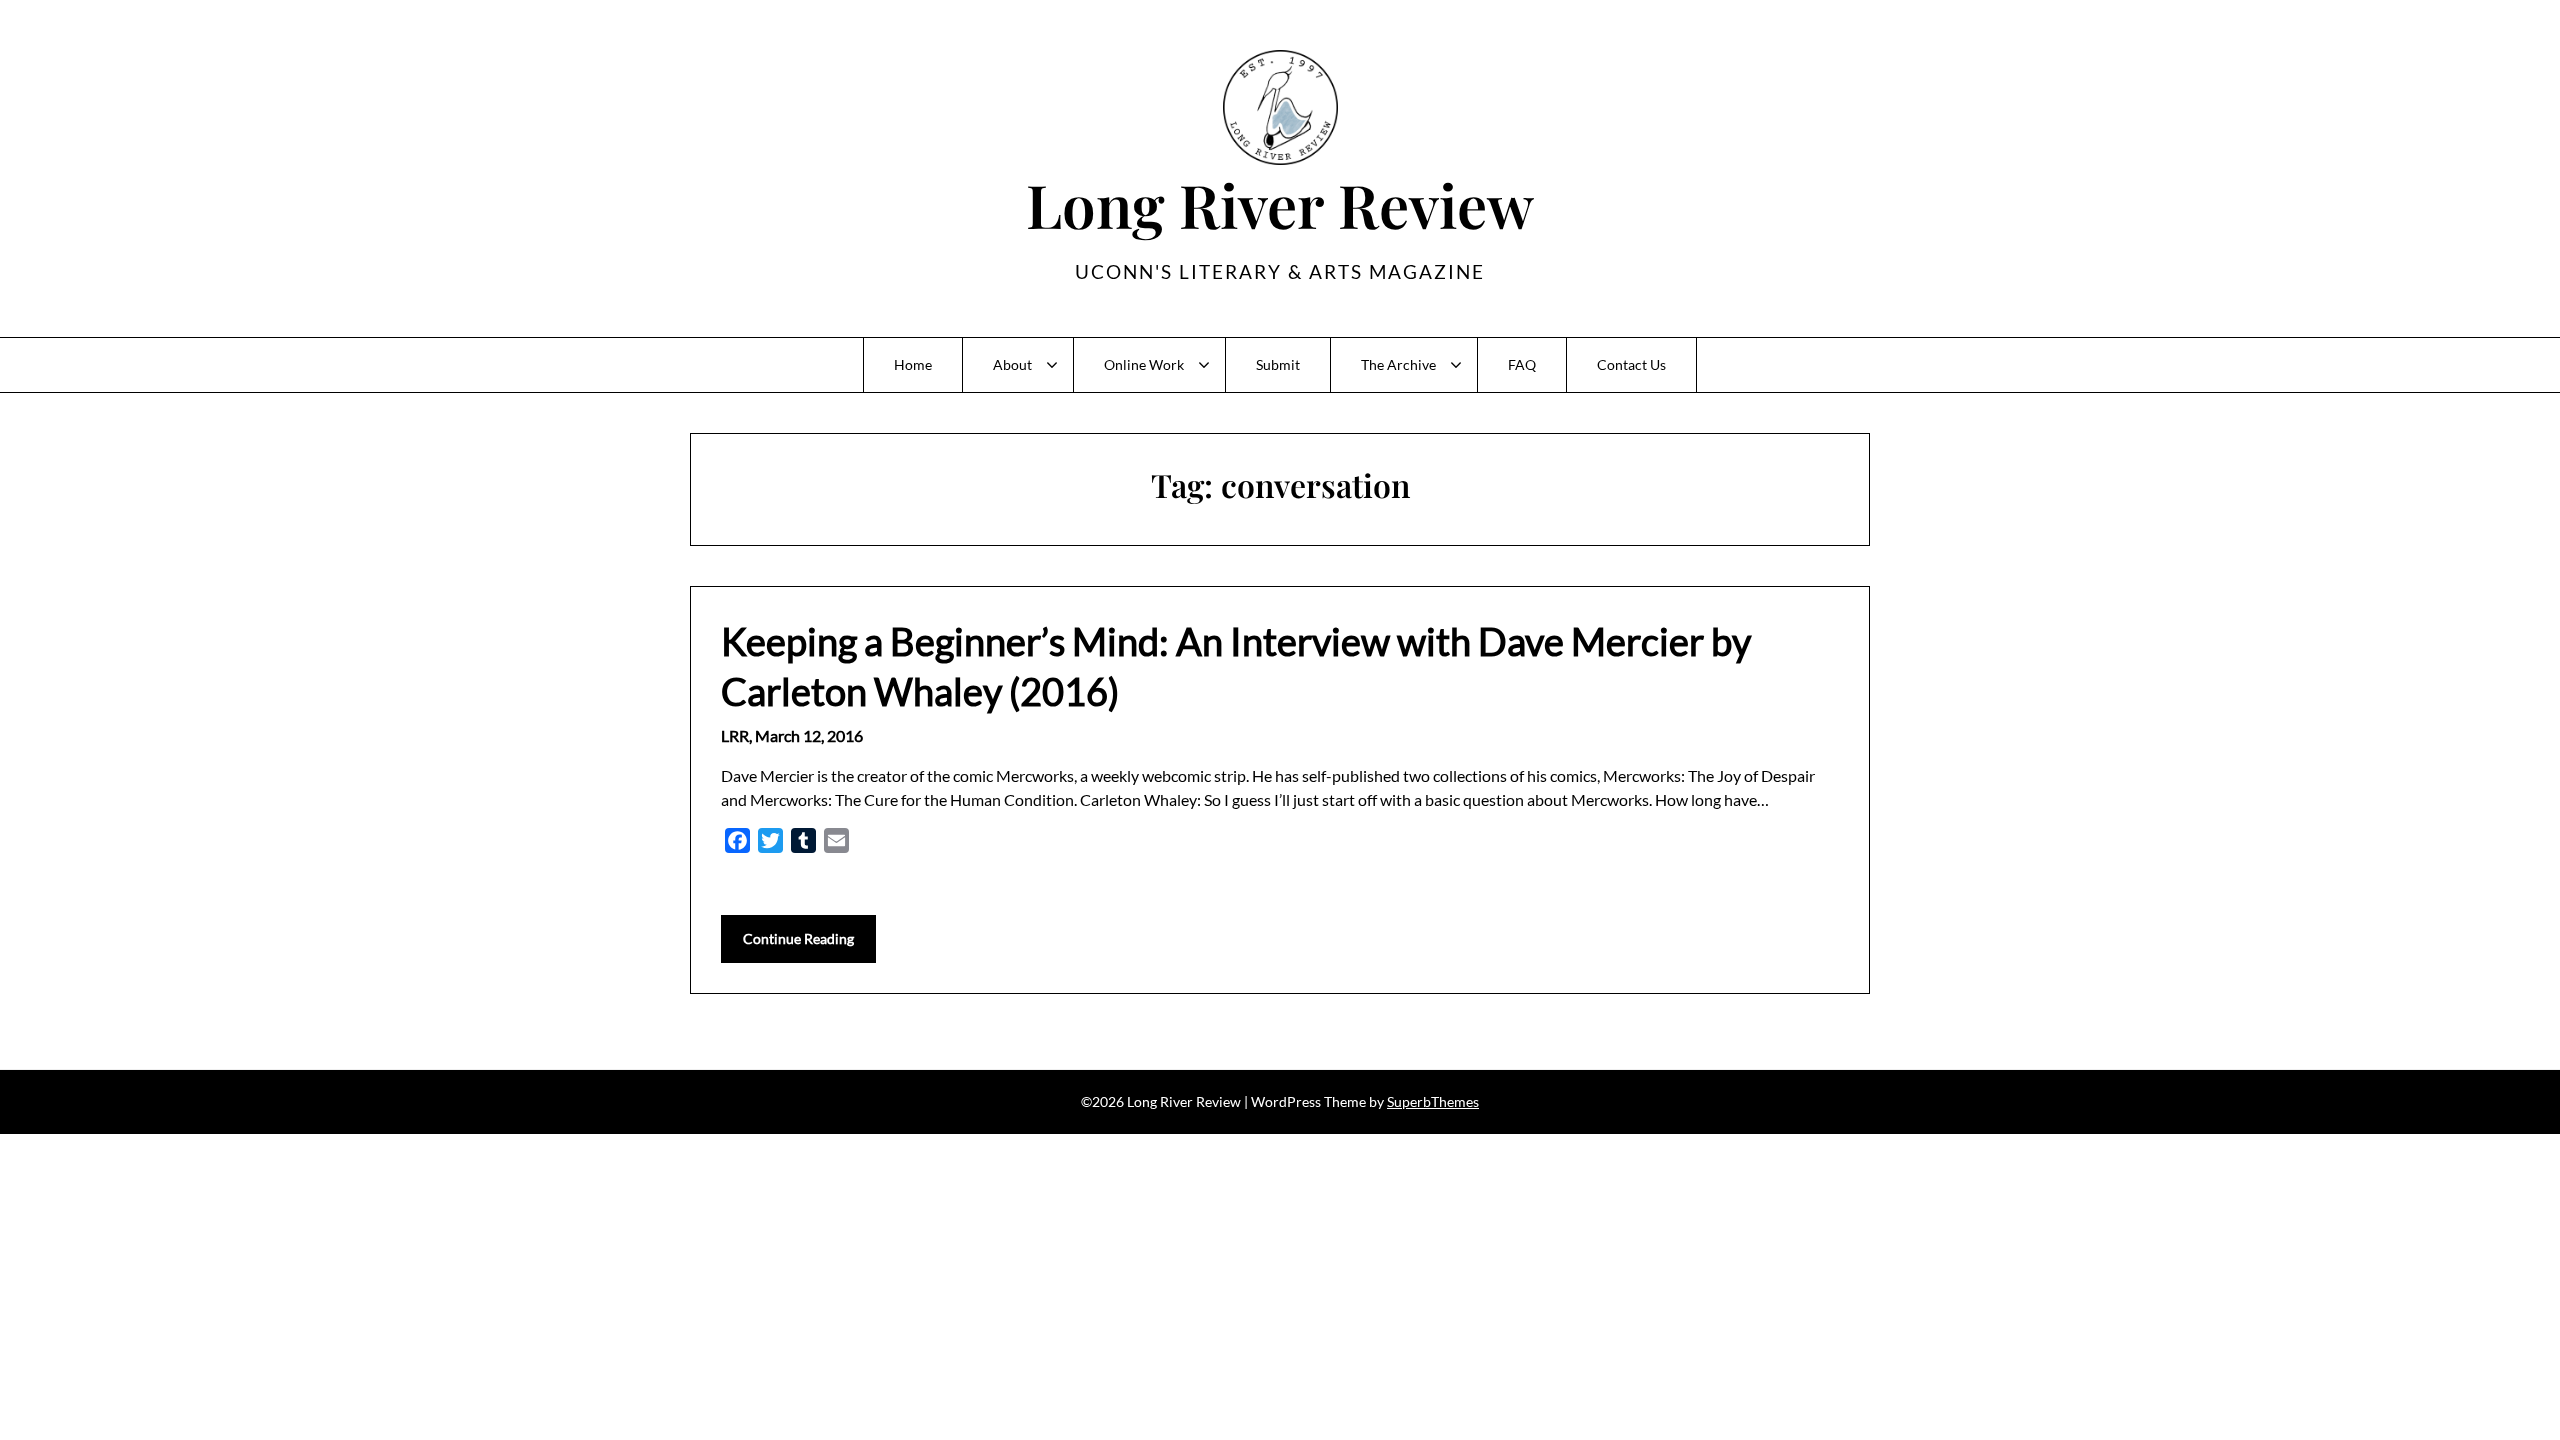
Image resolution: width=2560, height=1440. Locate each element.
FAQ (1522, 364)
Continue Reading (798, 938)
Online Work (1144, 364)
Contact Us (1631, 364)
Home (913, 364)
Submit (1278, 364)
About (1012, 364)
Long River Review (1280, 204)
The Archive (1398, 364)
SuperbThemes (1433, 1101)
